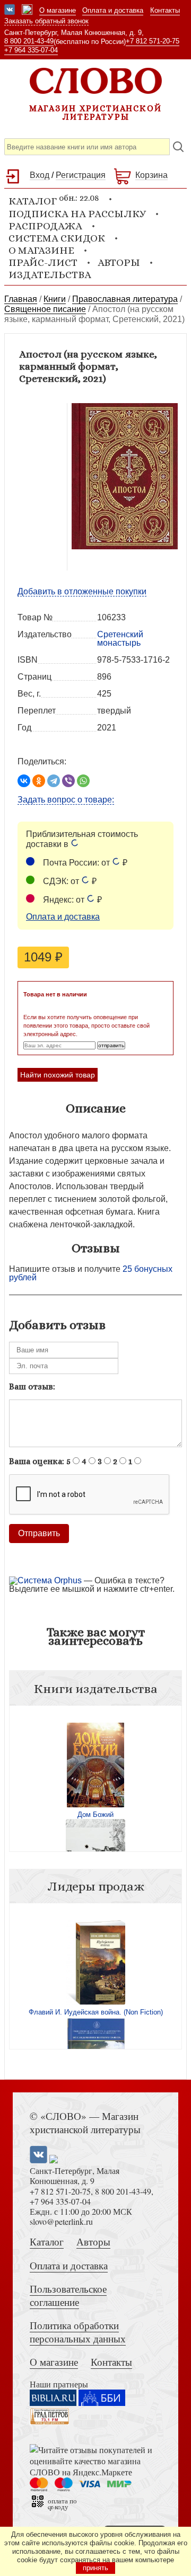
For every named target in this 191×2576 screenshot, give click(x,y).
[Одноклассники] (39, 781)
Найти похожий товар (58, 1075)
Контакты (165, 10)
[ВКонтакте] (24, 781)
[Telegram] (54, 781)
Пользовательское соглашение (68, 2295)
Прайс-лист (43, 262)
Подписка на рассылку (77, 214)
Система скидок (57, 238)
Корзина (151, 175)
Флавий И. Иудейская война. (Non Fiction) (96, 2012)
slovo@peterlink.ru (61, 2221)
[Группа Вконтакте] (10, 11)
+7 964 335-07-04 (31, 50)
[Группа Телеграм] (27, 11)
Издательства (50, 275)
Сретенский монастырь (120, 639)
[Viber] (68, 781)
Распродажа (45, 226)
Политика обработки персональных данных (78, 2332)
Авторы (119, 262)
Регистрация (81, 175)
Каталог (47, 2241)
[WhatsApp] (83, 781)
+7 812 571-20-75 (153, 41)
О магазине (58, 10)
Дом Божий (95, 1815)
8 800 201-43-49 (29, 41)
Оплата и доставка (113, 10)
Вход (40, 175)
